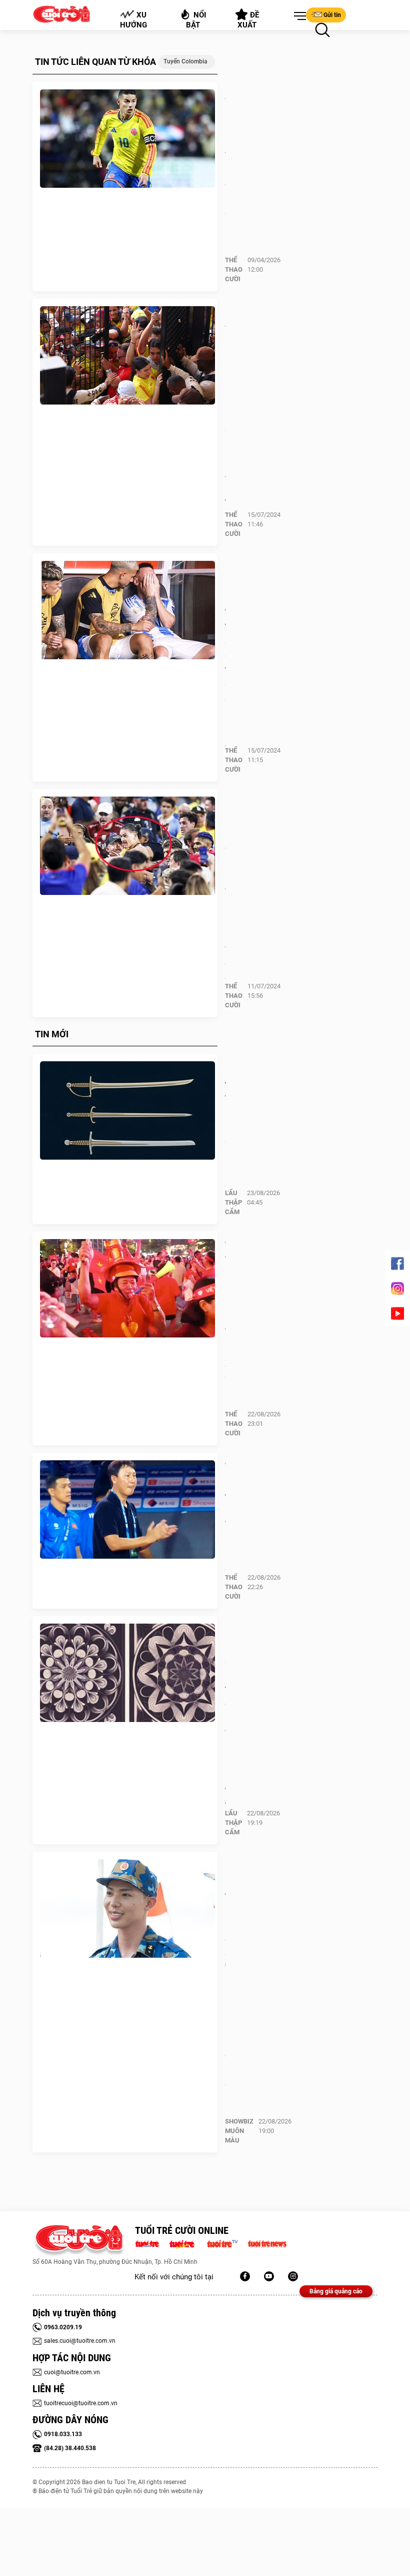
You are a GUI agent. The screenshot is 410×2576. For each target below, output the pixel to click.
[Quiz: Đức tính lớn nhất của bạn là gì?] (127, 1111)
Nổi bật (196, 20)
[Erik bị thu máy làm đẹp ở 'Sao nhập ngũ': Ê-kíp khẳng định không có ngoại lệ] (127, 1909)
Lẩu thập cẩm (233, 1202)
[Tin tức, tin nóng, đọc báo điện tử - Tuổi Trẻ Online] (150, 2243)
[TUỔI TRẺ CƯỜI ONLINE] (79, 2241)
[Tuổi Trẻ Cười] (293, 2276)
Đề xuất (249, 20)
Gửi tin (332, 15)
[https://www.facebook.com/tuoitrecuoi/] (245, 2276)
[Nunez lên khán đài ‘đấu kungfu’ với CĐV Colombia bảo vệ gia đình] (127, 846)
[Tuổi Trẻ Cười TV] (269, 2276)
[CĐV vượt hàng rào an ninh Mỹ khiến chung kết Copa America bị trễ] (127, 356)
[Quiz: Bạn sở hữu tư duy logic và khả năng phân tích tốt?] (127, 1673)
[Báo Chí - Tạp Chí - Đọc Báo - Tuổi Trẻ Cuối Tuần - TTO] (186, 2243)
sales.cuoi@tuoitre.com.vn (80, 2341)
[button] (298, 16)
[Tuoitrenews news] (267, 2243)
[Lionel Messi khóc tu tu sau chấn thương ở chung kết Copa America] (127, 610)
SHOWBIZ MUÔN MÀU (239, 2131)
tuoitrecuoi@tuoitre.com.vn (81, 2403)
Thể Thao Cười (234, 269)
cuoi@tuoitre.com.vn (72, 2372)
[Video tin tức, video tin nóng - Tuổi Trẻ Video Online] (226, 2243)
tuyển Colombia (185, 61)
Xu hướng (133, 20)
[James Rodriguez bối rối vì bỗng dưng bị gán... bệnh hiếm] (127, 139)
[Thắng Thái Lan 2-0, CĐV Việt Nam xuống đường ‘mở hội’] (127, 1288)
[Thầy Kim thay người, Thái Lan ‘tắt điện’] (127, 1510)
